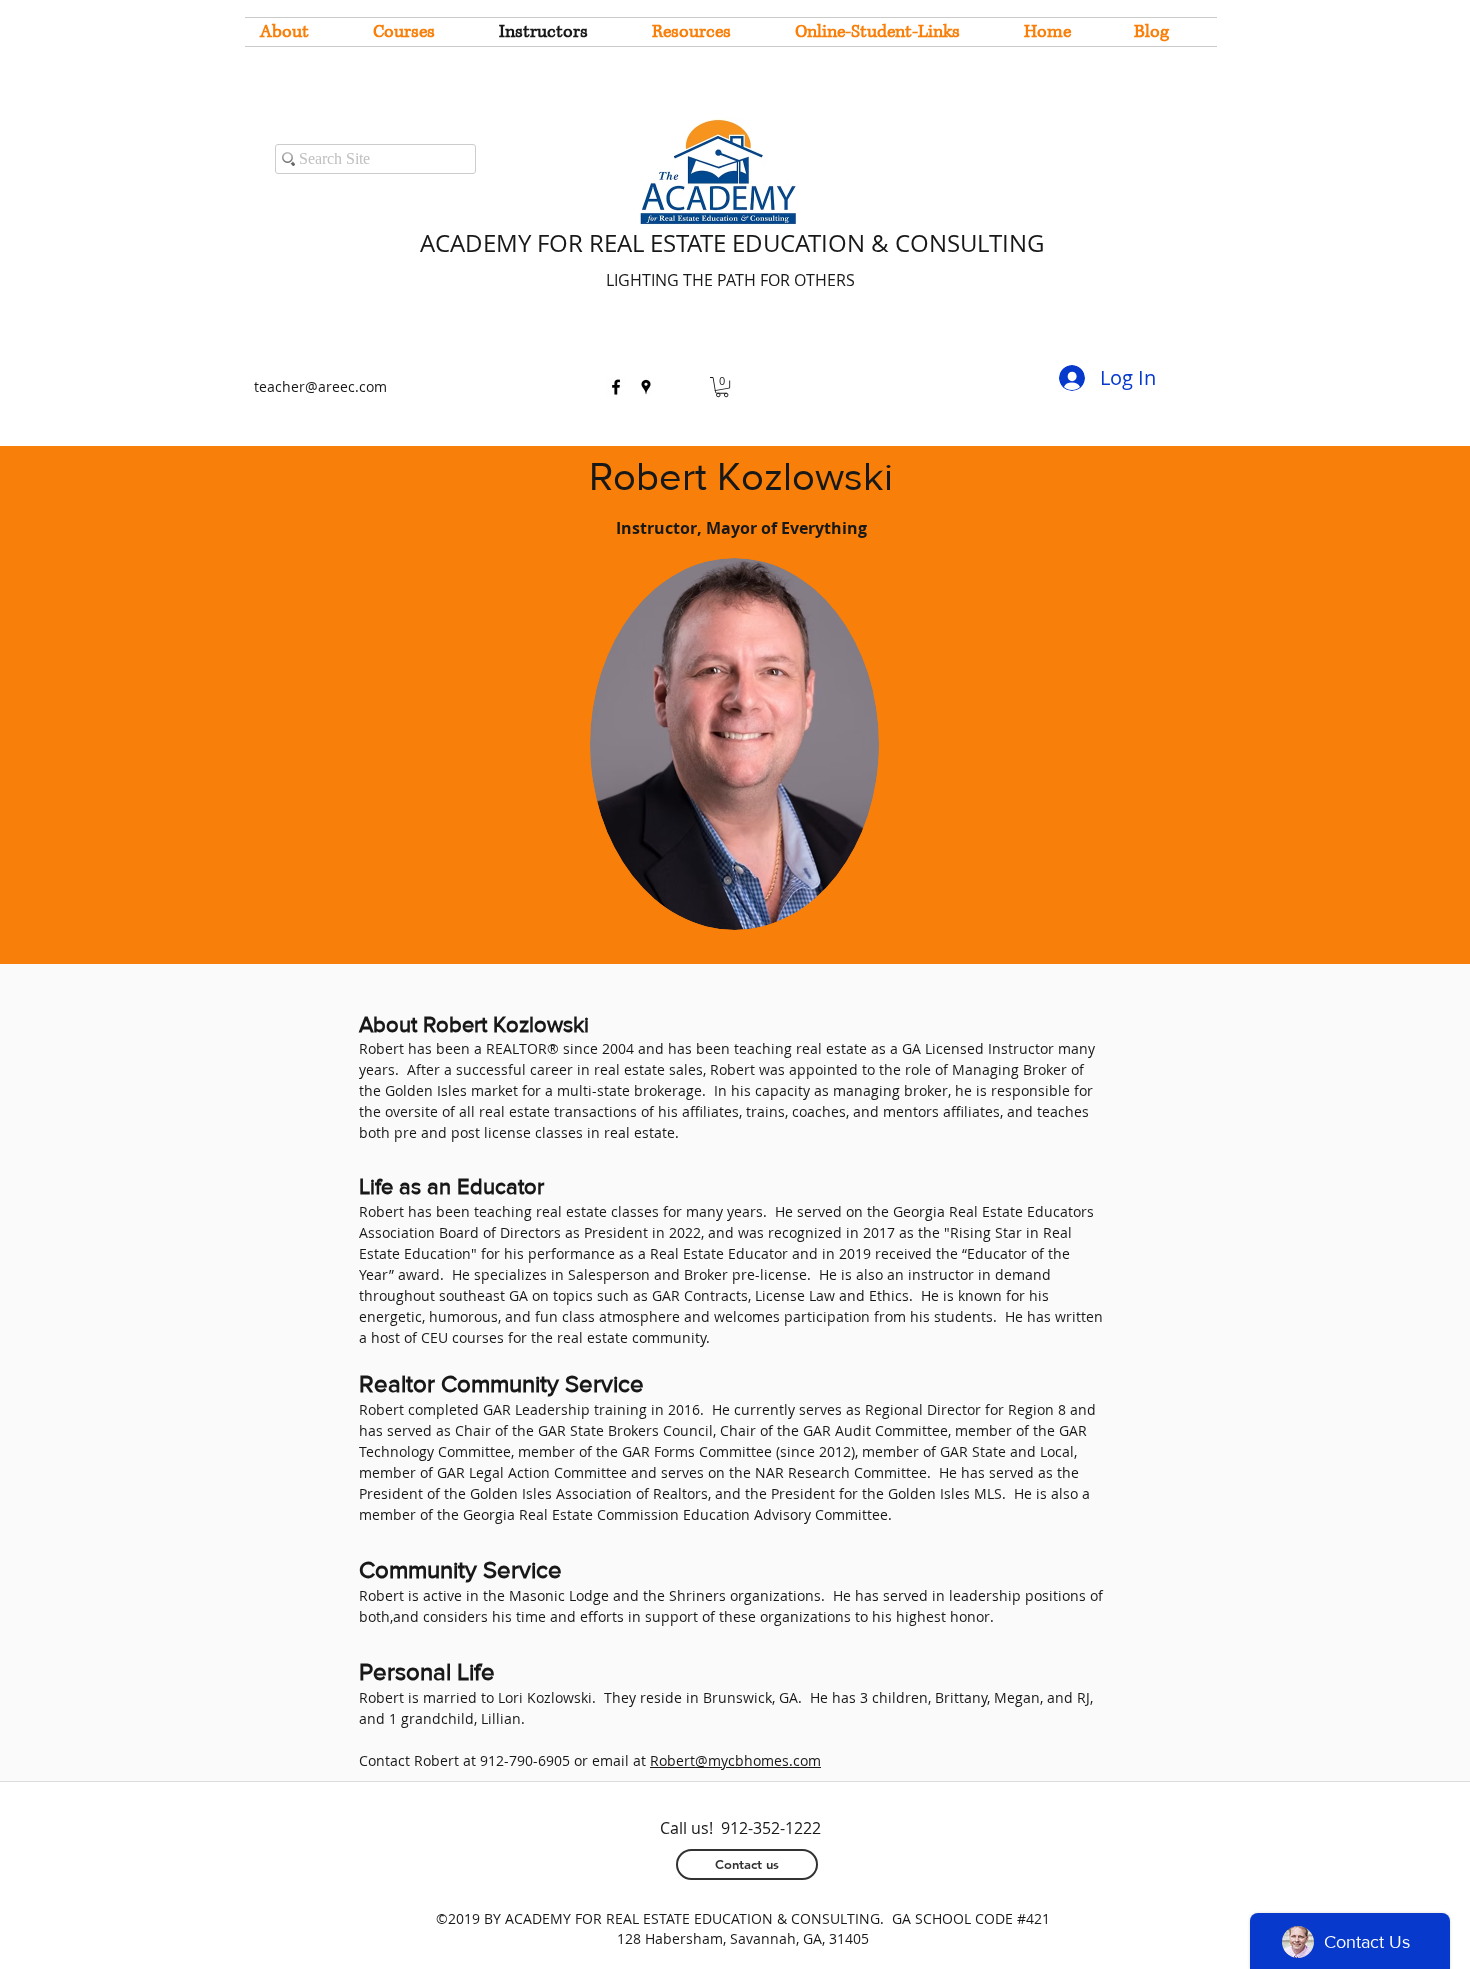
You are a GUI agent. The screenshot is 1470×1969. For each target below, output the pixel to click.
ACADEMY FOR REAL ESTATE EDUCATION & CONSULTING (732, 243)
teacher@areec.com (320, 386)
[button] (722, 387)
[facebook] (616, 387)
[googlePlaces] (646, 387)
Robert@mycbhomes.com (735, 1760)
